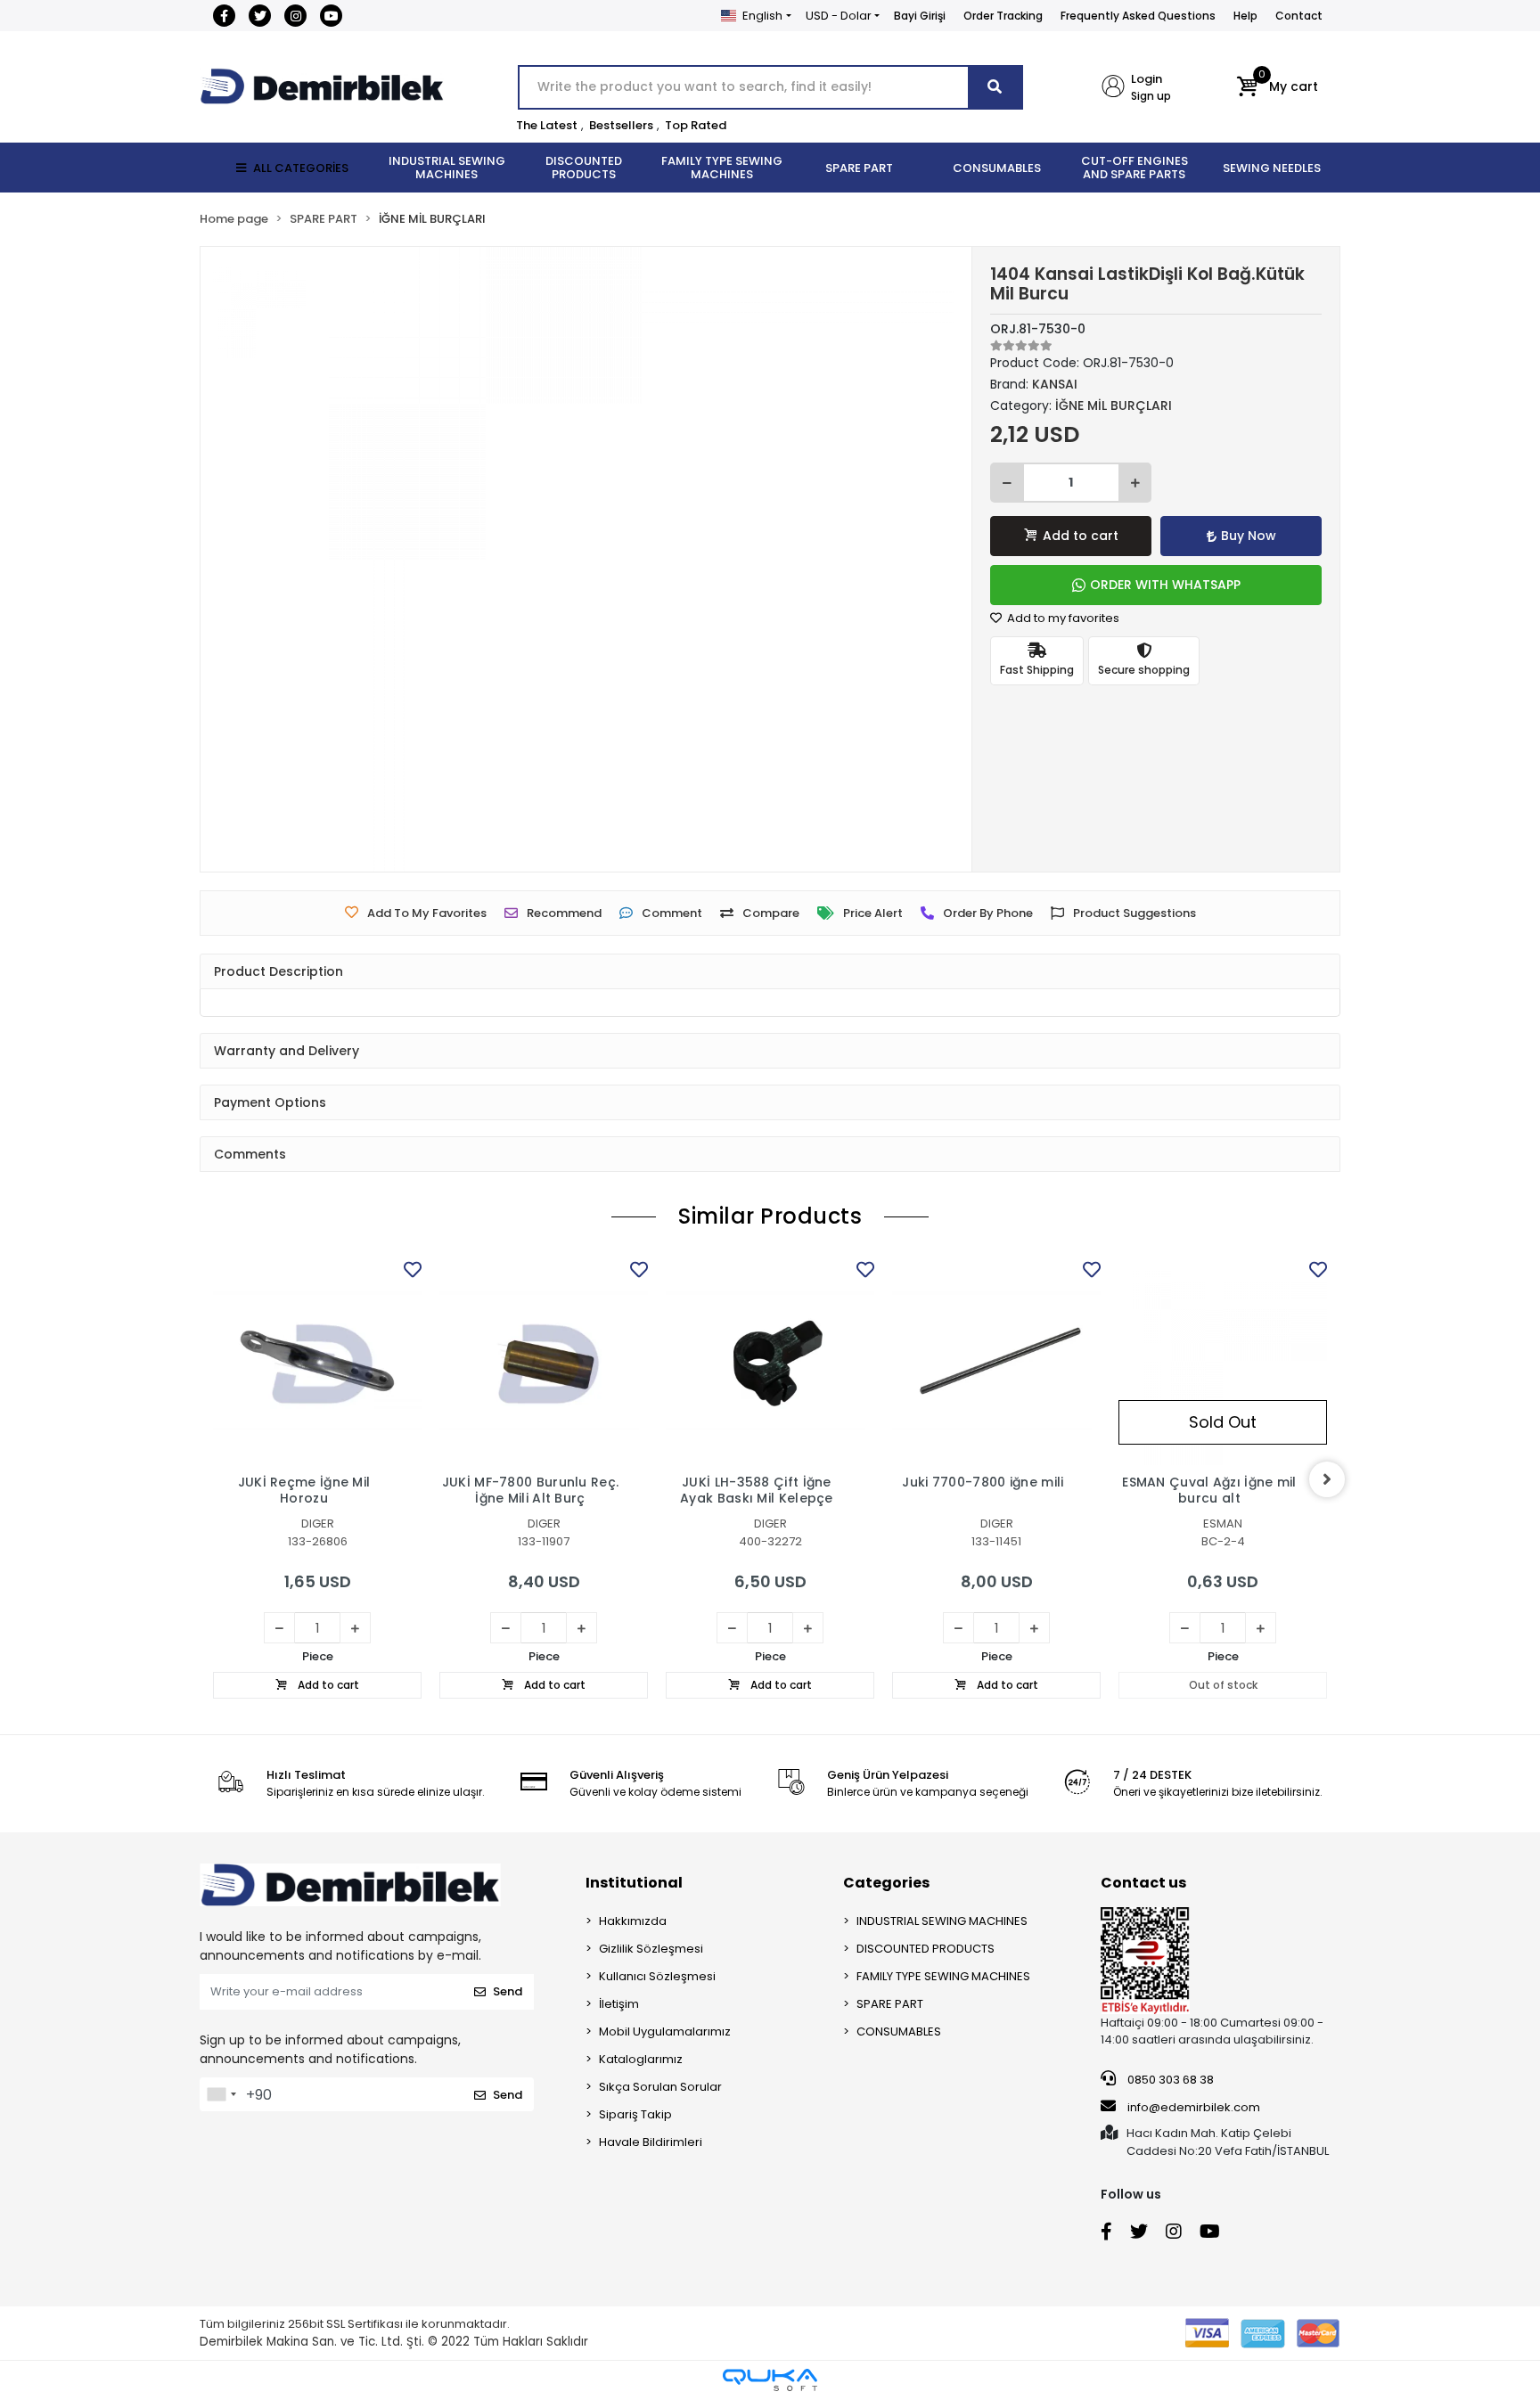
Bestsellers (621, 125)
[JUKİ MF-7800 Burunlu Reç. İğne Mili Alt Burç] (544, 1361)
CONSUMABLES (899, 2031)
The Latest (547, 125)
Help (1245, 16)
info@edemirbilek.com (1194, 2107)
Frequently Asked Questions (1138, 16)
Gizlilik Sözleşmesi (651, 1949)
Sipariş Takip (635, 2114)
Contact (1299, 16)
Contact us (1143, 1883)
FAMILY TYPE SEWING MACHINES (943, 1976)
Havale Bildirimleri (651, 2142)
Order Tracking (1003, 16)
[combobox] (221, 2094)
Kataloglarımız (641, 2059)
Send (508, 1991)
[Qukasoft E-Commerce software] (770, 2380)
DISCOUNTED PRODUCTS (926, 1949)
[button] (1278, 87)
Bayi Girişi (920, 16)
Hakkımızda (633, 1921)
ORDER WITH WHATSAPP (1165, 585)
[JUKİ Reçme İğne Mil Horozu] (317, 1361)
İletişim (619, 2004)
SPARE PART (890, 2004)
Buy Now (1249, 536)
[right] (1327, 1479)
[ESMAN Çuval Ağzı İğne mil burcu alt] (1223, 1361)
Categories (886, 1883)
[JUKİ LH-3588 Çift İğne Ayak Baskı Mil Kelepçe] (770, 1361)
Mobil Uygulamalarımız (665, 2031)
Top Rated (696, 125)
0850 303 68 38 (1169, 2080)
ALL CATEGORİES (301, 168)
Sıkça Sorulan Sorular (660, 2087)
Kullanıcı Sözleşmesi (657, 1976)
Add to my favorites (1062, 618)
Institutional (634, 1883)
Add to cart (1081, 536)
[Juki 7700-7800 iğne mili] (996, 1361)
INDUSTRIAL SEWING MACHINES (942, 1921)
